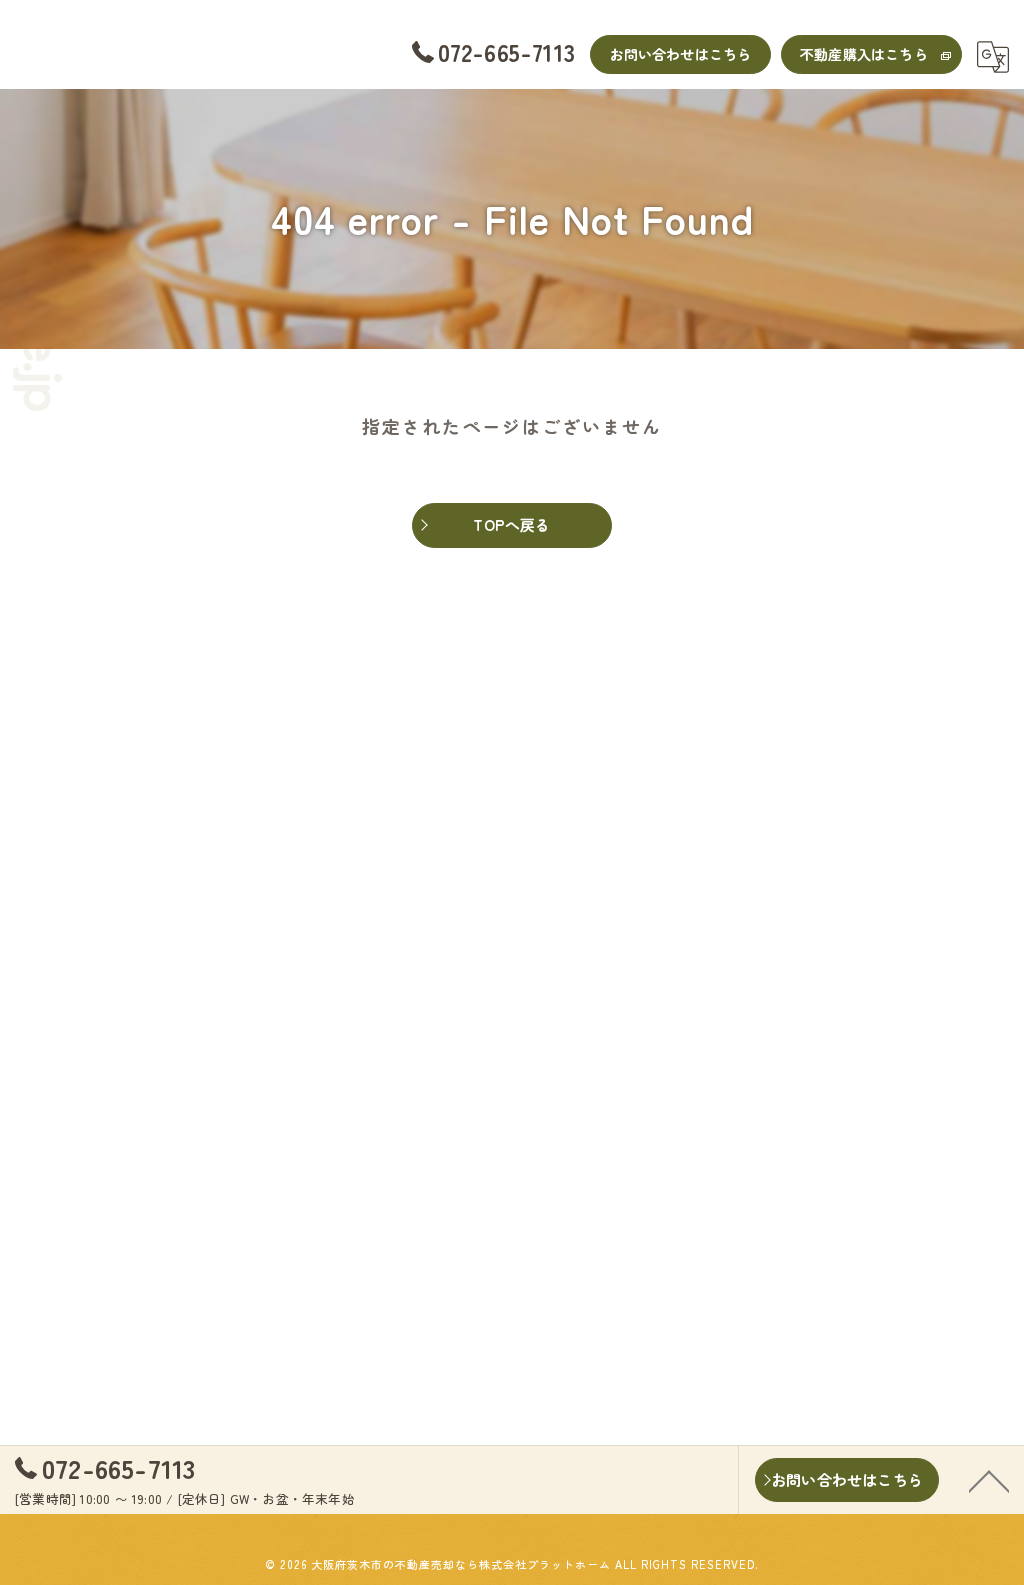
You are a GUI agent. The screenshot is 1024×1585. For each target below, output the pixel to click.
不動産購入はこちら (864, 54)
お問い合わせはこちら (681, 54)
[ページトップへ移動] (989, 1480)
